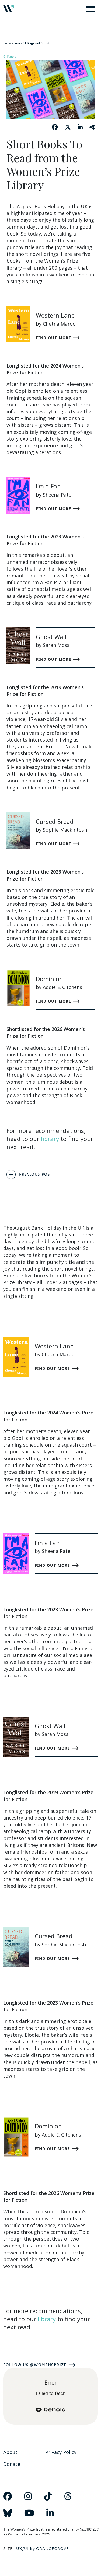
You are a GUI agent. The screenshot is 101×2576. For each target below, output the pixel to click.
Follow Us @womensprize (35, 2365)
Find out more (54, 338)
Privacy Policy (61, 2452)
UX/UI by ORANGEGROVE (43, 2549)
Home (7, 43)
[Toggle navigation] (90, 9)
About (10, 2452)
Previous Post (36, 1174)
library (50, 1139)
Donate (12, 2464)
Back (11, 57)
